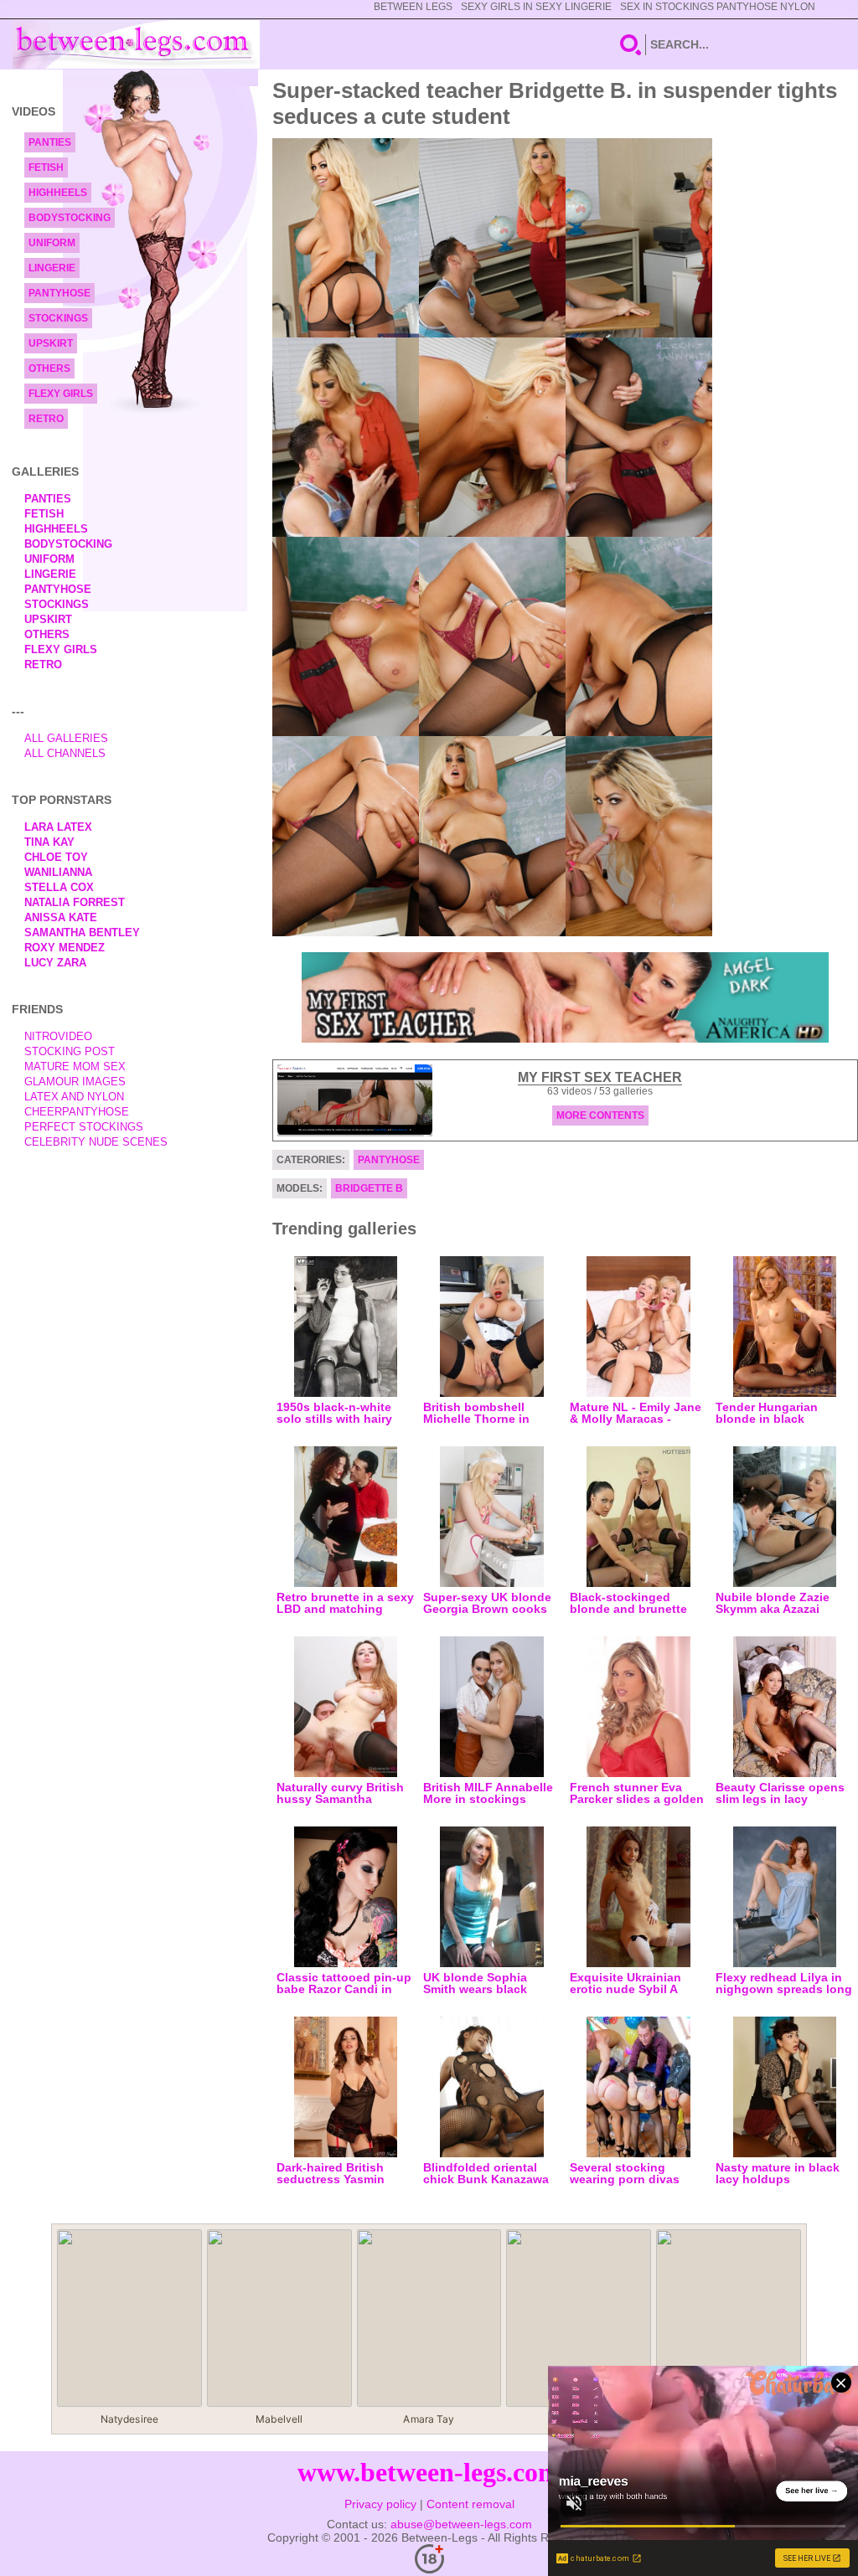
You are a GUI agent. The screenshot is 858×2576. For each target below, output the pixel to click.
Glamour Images (75, 1082)
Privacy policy (380, 2504)
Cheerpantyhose (77, 1112)
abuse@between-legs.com (461, 2524)
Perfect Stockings (84, 1127)
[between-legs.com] (136, 44)
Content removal (470, 2504)
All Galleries (66, 738)
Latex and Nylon (74, 1097)
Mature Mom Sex (75, 1066)
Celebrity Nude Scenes (96, 1142)
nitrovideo (58, 1036)
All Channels (65, 753)
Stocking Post (70, 1051)
